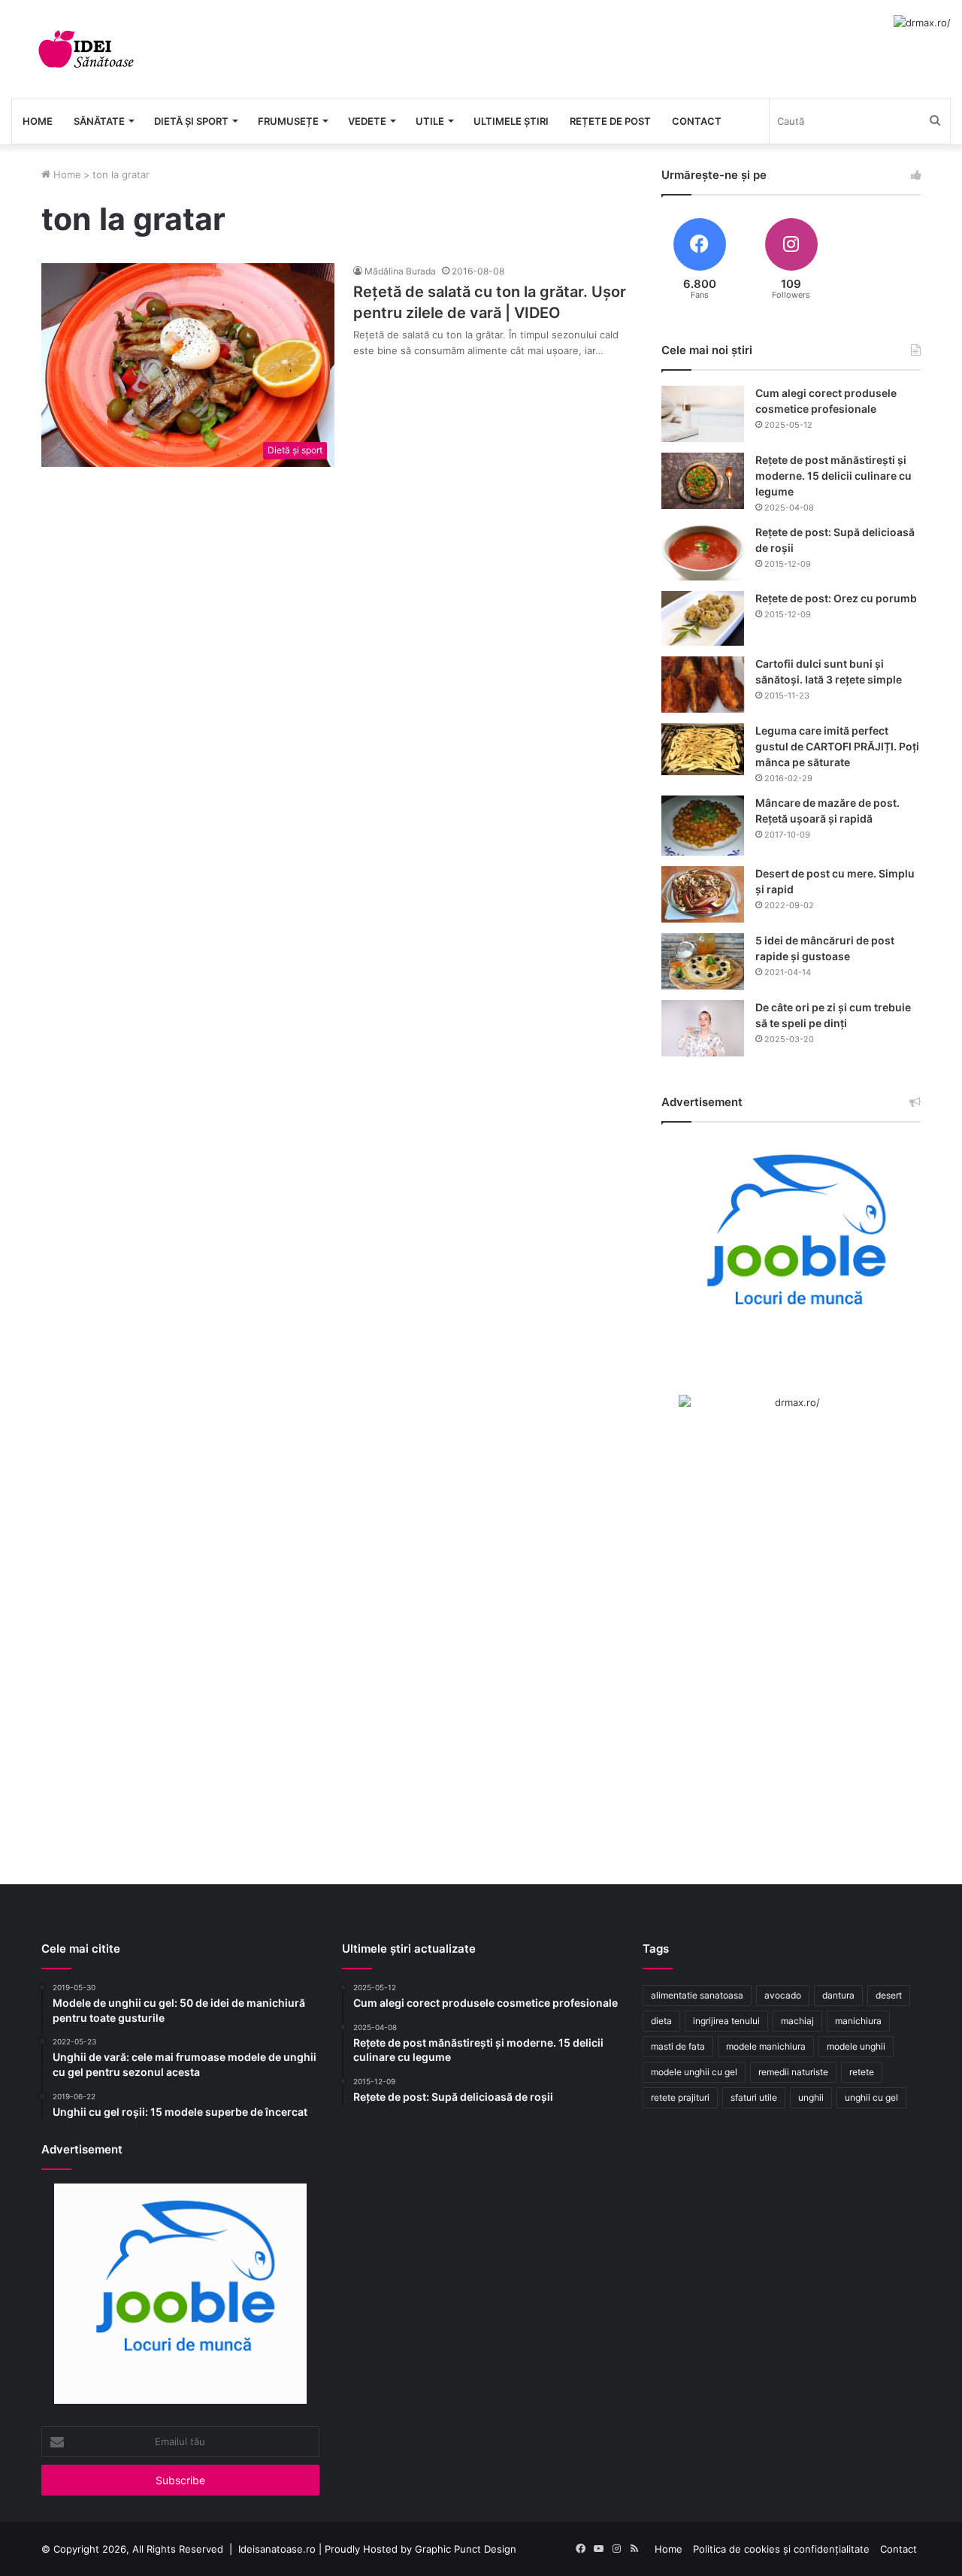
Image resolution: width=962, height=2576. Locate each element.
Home (38, 121)
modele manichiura (766, 2046)
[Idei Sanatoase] (86, 49)
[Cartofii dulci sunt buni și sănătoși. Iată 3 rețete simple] (703, 685)
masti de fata (678, 2046)
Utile (430, 121)
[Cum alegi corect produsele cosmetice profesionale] (703, 414)
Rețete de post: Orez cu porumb (836, 598)
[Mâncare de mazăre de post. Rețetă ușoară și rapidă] (703, 826)
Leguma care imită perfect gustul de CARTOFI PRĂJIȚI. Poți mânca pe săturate (837, 746)
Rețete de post (610, 121)
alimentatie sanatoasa (697, 1995)
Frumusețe (288, 121)
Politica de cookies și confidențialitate (781, 2549)
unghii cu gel (871, 2097)
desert (889, 1995)
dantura (838, 1995)
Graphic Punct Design (466, 2549)
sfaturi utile (754, 2097)
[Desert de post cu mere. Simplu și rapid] (703, 894)
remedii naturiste (793, 2072)
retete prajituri (680, 2097)
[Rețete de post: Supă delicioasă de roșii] (703, 553)
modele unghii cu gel (694, 2072)
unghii (811, 2097)
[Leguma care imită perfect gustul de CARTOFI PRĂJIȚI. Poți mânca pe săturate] (703, 749)
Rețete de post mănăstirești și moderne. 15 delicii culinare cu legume (833, 476)
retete (862, 2072)
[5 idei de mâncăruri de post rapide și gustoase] (703, 961)
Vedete (367, 121)
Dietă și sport (191, 121)
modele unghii (856, 2046)
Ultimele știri (511, 121)
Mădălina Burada (400, 271)
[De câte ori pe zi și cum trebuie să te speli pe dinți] (703, 1028)
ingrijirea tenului (726, 2021)
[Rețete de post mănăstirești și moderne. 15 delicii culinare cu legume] (703, 481)
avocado (783, 1995)
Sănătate (99, 121)
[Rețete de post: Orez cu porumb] (703, 618)
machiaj (797, 2021)
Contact (697, 121)
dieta (661, 2021)
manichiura (858, 2021)
